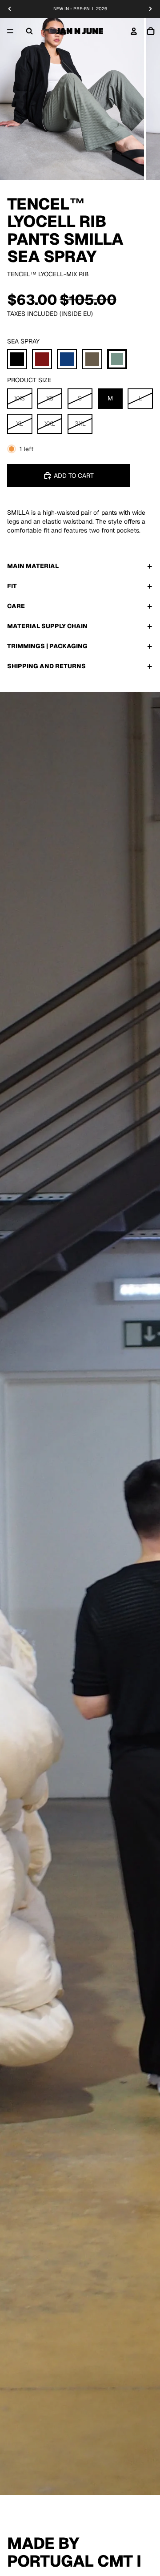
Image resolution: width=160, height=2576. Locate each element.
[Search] (29, 31)
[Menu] (10, 31)
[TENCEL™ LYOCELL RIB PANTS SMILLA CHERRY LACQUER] (42, 359)
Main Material (33, 566)
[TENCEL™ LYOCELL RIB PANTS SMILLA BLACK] (17, 359)
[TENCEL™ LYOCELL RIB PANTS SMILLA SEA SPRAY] (117, 359)
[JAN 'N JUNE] (80, 31)
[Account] (134, 31)
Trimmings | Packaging (47, 646)
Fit (12, 586)
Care (16, 606)
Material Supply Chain (47, 626)
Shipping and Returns (46, 666)
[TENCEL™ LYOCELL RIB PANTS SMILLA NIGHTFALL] (67, 359)
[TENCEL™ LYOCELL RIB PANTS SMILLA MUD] (92, 359)
